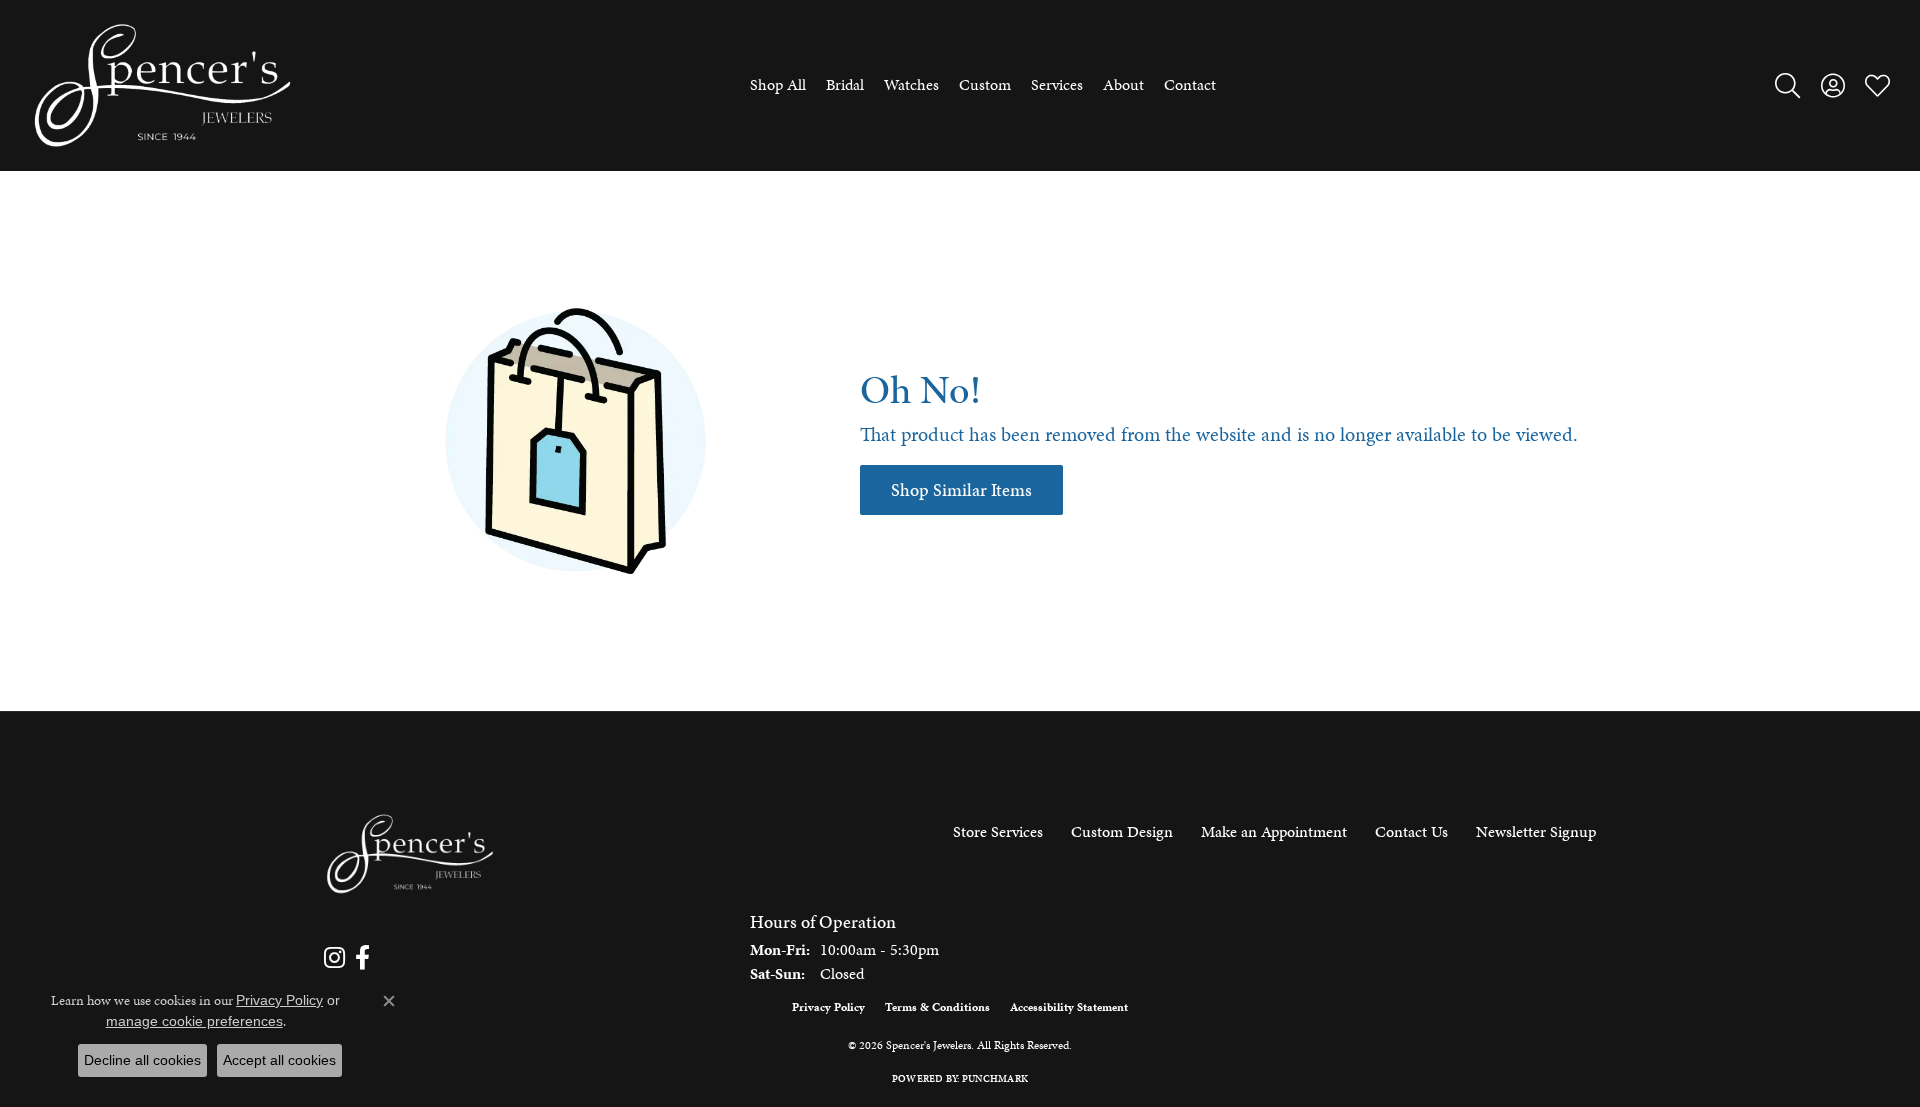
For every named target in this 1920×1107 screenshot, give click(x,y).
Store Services (998, 831)
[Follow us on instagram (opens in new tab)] (334, 958)
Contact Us (1411, 831)
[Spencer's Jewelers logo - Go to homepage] (162, 85)
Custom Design (1122, 831)
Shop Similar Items (961, 490)
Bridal (845, 84)
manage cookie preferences (194, 1021)
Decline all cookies (142, 1060)
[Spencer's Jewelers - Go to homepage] (410, 854)
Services (1057, 84)
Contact (1190, 84)
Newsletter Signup (1536, 831)
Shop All (778, 84)
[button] (1787, 85)
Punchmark (995, 1079)
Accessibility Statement (1069, 1007)
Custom (985, 84)
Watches (911, 84)
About (1123, 84)
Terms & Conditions (937, 1007)
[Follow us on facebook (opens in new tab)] (362, 958)
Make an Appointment (1274, 831)
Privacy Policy (828, 1007)
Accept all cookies (279, 1060)
